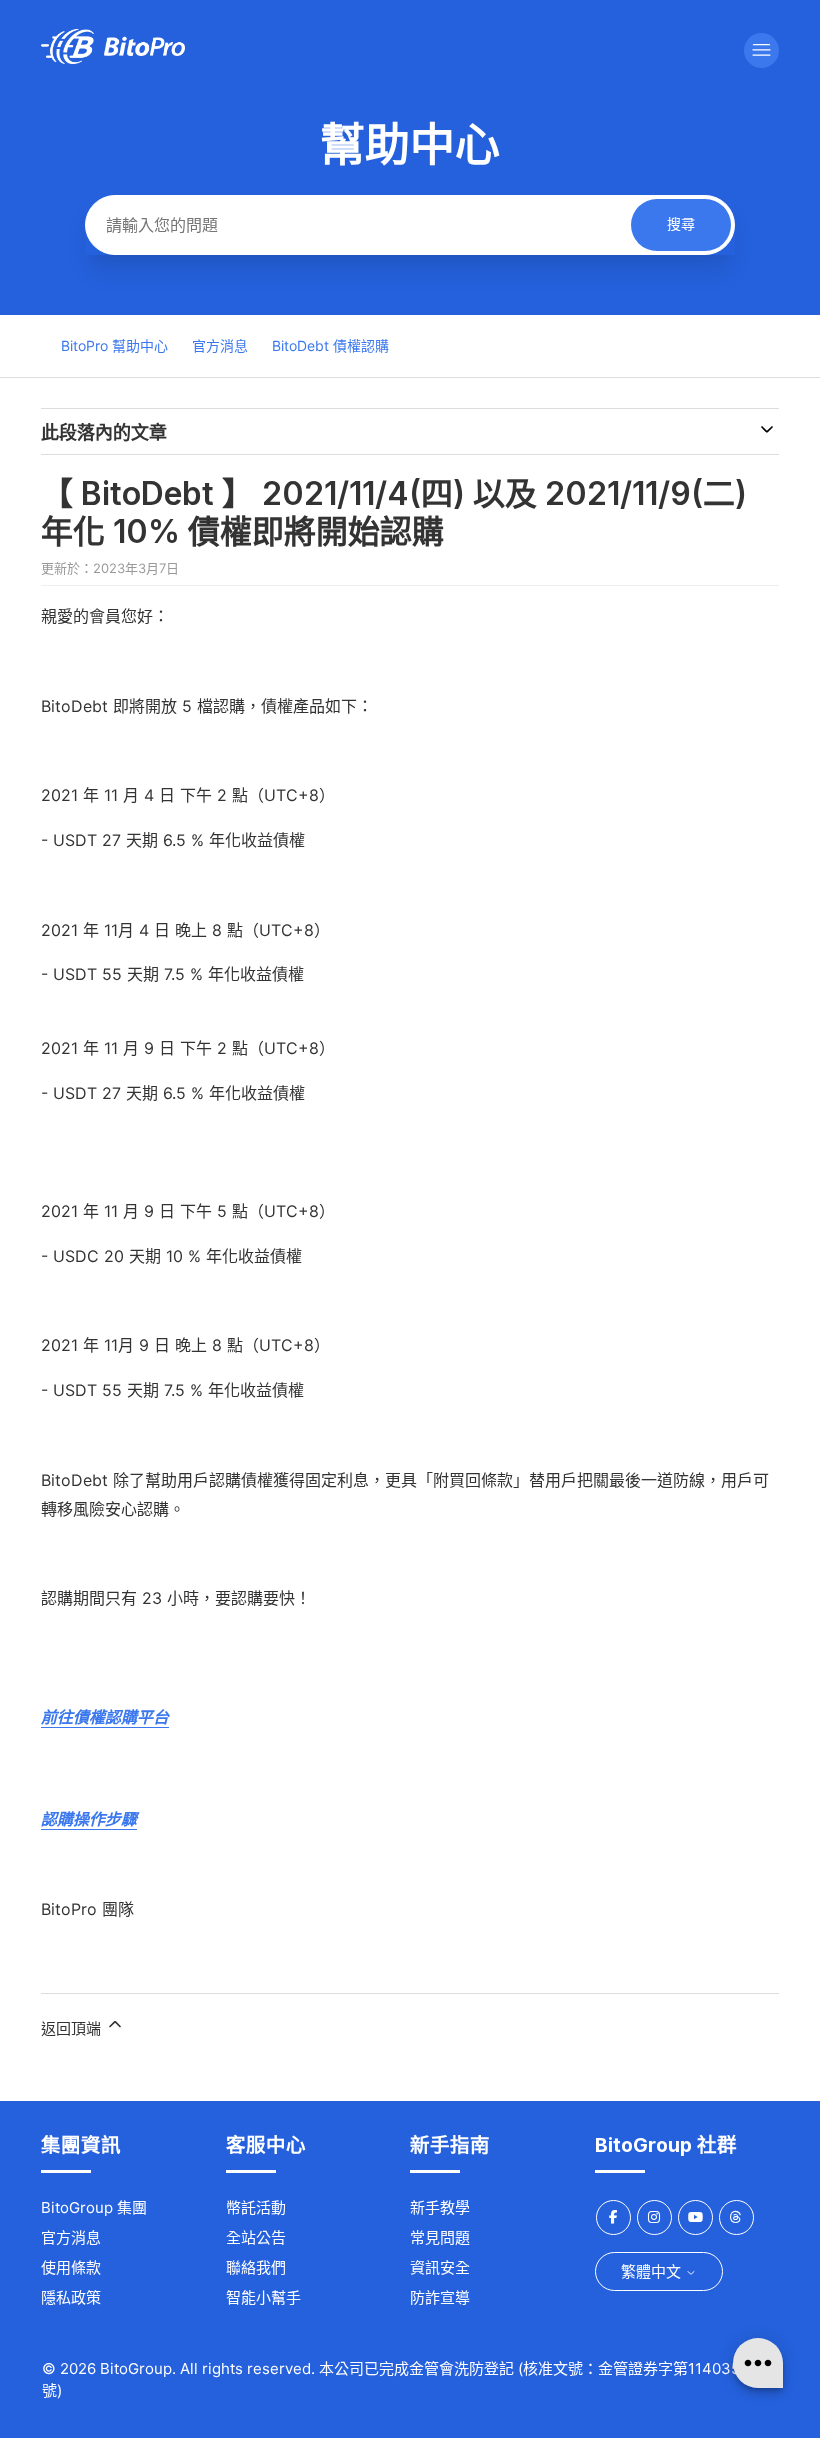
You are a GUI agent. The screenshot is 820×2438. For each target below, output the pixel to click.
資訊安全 (440, 2267)
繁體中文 (653, 2271)
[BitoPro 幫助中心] (113, 58)
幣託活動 (256, 2207)
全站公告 (256, 2237)
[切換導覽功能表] (761, 50)
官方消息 (220, 345)
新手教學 (440, 2207)
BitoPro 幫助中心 (114, 345)
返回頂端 (73, 2028)
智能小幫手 (263, 2297)
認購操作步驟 (89, 1819)
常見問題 (440, 2237)
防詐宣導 (440, 2297)
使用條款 (71, 2267)
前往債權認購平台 (105, 1717)
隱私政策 (71, 2297)
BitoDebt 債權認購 (330, 345)
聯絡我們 (256, 2267)
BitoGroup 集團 (94, 2207)
